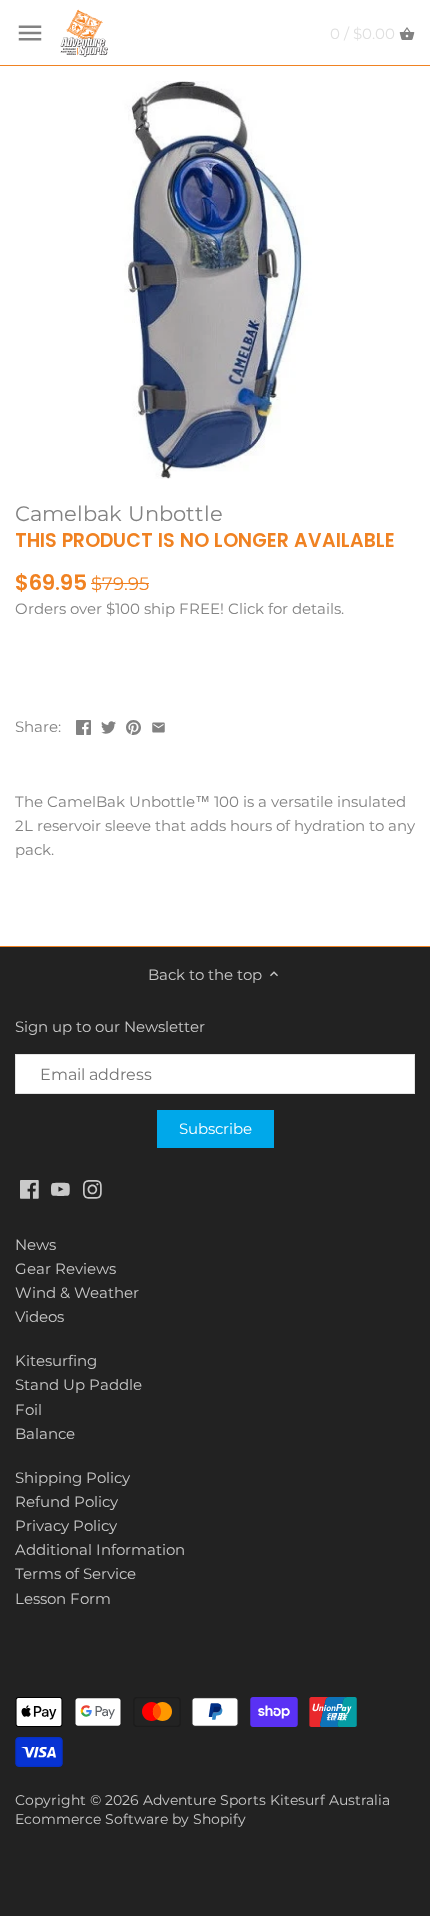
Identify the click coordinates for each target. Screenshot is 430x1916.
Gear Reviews (65, 1268)
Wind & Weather (77, 1292)
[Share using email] (158, 724)
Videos (39, 1316)
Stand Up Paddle (78, 1384)
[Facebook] (29, 1187)
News (35, 1244)
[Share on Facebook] (83, 724)
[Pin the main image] (133, 724)
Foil (28, 1409)
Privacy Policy (66, 1525)
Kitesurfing (56, 1360)
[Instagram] (92, 1187)
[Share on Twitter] (108, 724)
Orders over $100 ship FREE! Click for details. (179, 608)
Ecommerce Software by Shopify (130, 1819)
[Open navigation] (30, 33)
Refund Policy (66, 1501)
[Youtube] (60, 1187)
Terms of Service (75, 1573)
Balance (45, 1433)
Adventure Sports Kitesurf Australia (266, 1800)
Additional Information (100, 1549)
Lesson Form (63, 1598)
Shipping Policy (72, 1477)
